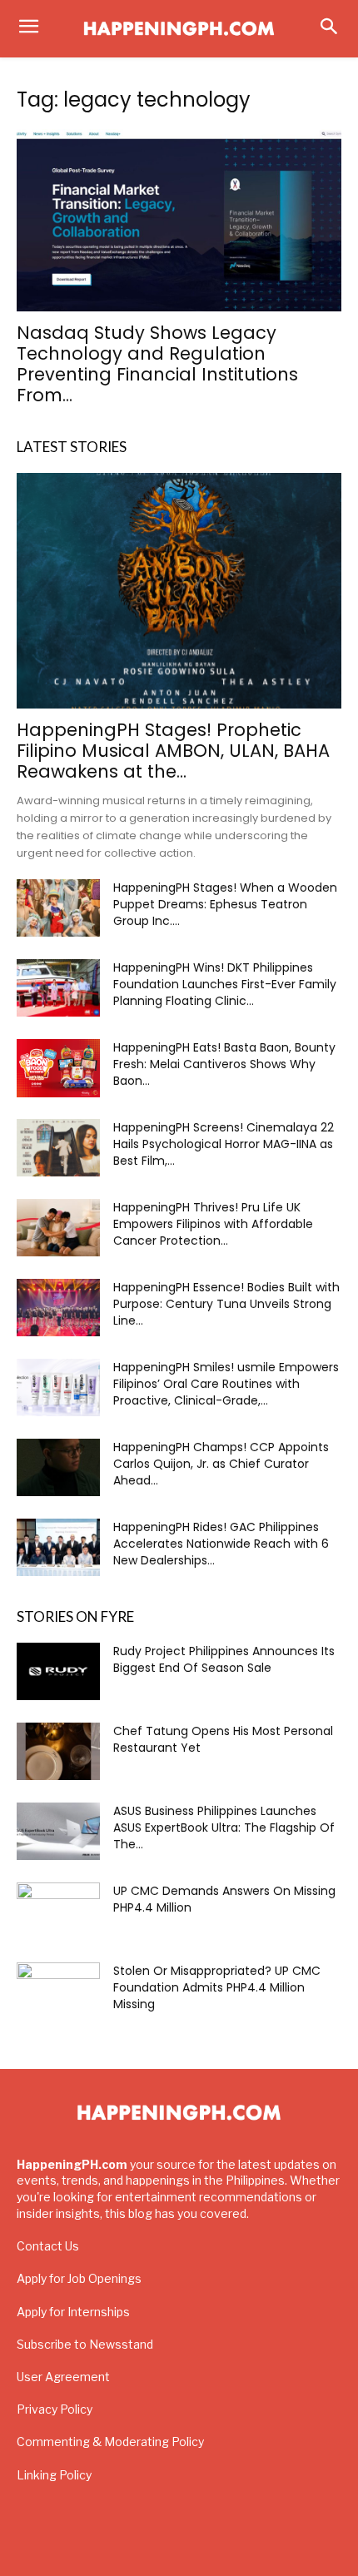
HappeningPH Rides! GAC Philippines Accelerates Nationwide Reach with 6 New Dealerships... (221, 1544)
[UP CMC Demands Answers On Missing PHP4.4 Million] (58, 1912)
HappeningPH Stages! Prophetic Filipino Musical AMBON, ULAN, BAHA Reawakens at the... (173, 751)
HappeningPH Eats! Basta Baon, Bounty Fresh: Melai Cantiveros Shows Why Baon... (224, 1064)
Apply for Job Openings (79, 2278)
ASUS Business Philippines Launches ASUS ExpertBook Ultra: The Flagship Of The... (224, 1828)
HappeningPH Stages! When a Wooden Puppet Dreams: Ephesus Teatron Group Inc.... (225, 904)
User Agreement (63, 2377)
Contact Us (48, 2246)
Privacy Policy (55, 2409)
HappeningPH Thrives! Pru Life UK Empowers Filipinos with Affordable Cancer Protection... (213, 1224)
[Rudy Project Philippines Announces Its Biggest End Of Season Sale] (58, 1671)
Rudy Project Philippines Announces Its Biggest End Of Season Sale (224, 1659)
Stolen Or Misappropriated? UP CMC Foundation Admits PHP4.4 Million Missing (217, 1987)
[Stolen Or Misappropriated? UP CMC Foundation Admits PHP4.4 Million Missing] (58, 1992)
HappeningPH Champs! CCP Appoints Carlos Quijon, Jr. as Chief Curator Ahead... (221, 1464)
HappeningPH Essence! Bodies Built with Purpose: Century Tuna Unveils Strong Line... (226, 1304)
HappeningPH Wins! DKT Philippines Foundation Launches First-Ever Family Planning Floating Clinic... (225, 984)
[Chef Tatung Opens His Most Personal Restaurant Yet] (58, 1751)
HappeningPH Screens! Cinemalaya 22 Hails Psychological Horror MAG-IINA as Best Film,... (224, 1144)
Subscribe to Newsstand (85, 2344)
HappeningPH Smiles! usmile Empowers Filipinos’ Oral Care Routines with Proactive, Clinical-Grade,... (226, 1384)
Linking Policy (54, 2475)
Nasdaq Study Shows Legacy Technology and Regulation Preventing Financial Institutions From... (157, 364)
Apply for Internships (73, 2312)
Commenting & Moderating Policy (110, 2442)
